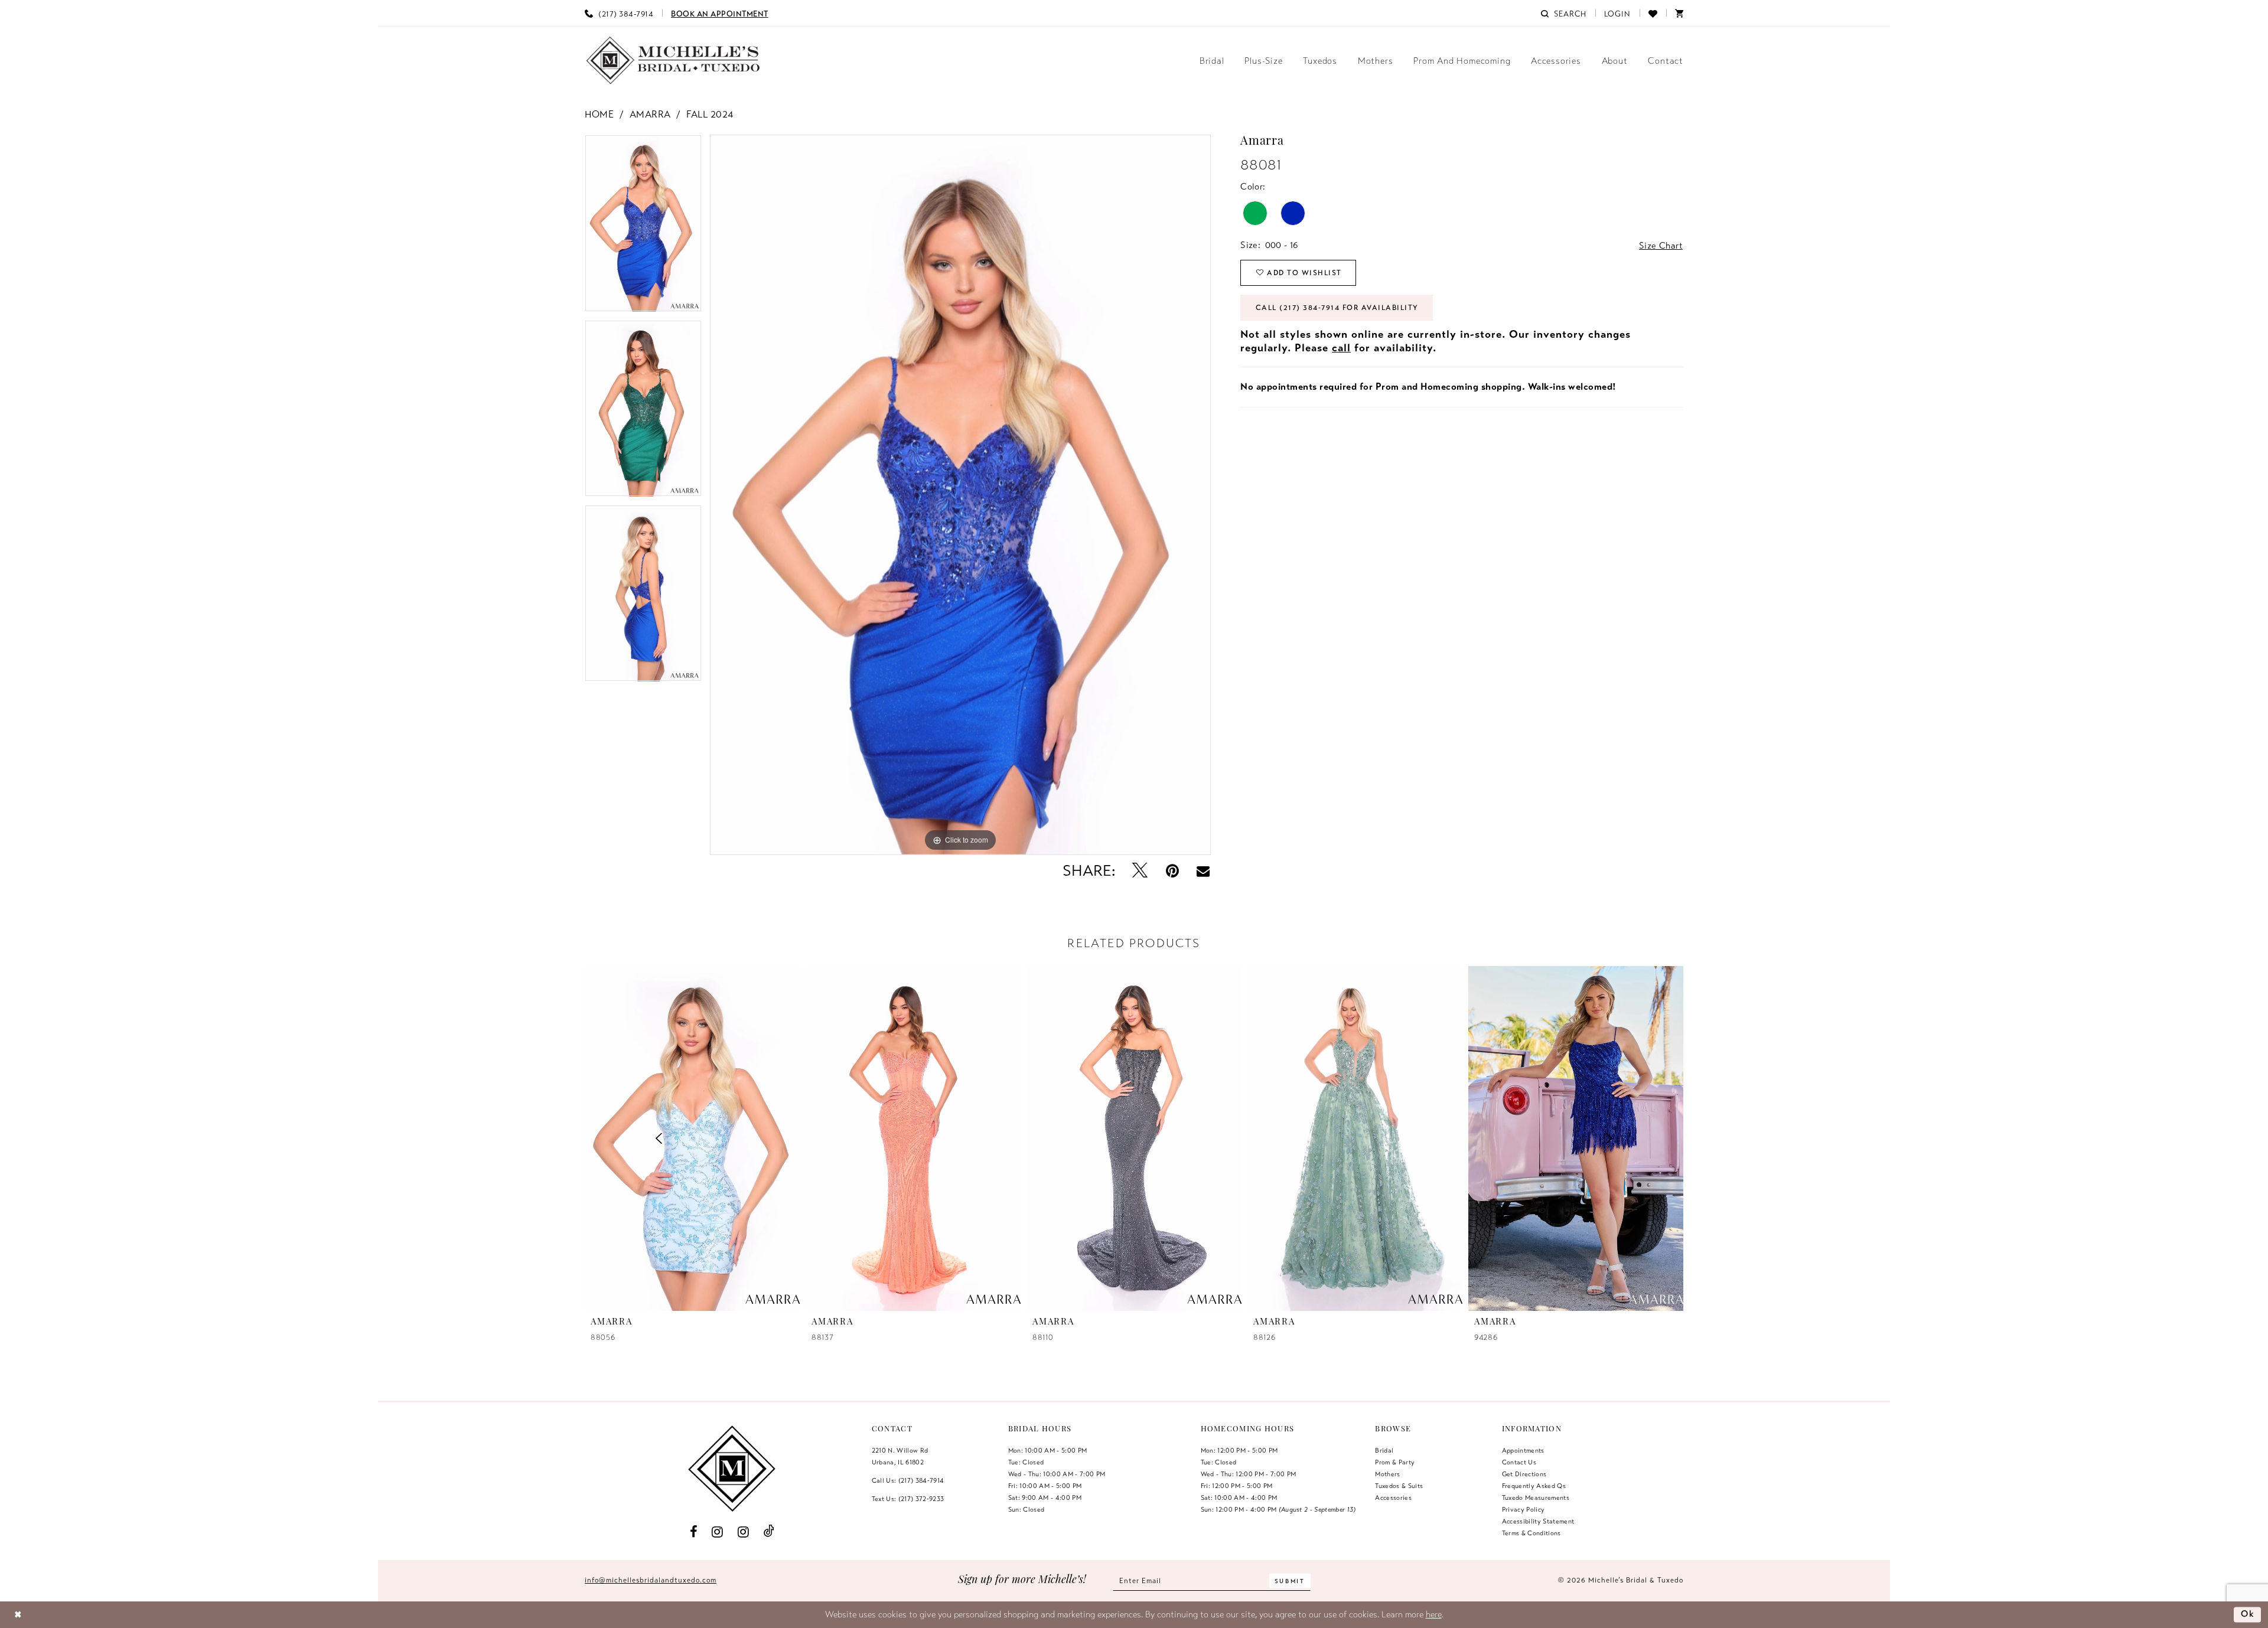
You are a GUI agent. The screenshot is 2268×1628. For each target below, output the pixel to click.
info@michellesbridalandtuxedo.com (651, 1580)
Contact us (1519, 1462)
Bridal (1384, 1450)
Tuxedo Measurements (1536, 1498)
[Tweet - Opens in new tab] (1140, 871)
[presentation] (692, 1138)
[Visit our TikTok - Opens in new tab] (769, 1531)
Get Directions (1524, 1474)
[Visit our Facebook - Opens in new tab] (694, 1531)
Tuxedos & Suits (1399, 1486)
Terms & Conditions (1531, 1533)
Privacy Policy (1524, 1509)
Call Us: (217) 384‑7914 (908, 1480)
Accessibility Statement (1538, 1521)
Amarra (650, 115)
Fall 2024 (710, 115)
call (1341, 348)
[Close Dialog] (18, 1615)
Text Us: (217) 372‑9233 (908, 1499)
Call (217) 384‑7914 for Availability (1337, 308)
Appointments (1523, 1450)
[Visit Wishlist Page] (1653, 13)
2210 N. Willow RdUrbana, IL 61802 (900, 1456)
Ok (2248, 1614)
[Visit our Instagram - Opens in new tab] (718, 1531)
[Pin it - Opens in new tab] (1172, 871)
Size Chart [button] (1661, 246)
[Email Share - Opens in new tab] (1203, 871)
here (1434, 1614)
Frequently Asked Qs (1534, 1486)
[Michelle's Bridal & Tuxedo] (673, 61)
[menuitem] (619, 13)
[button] (1618, 13)
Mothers (1387, 1474)
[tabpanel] (643, 227)
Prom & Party (1395, 1462)
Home (599, 115)
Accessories (1393, 1498)
